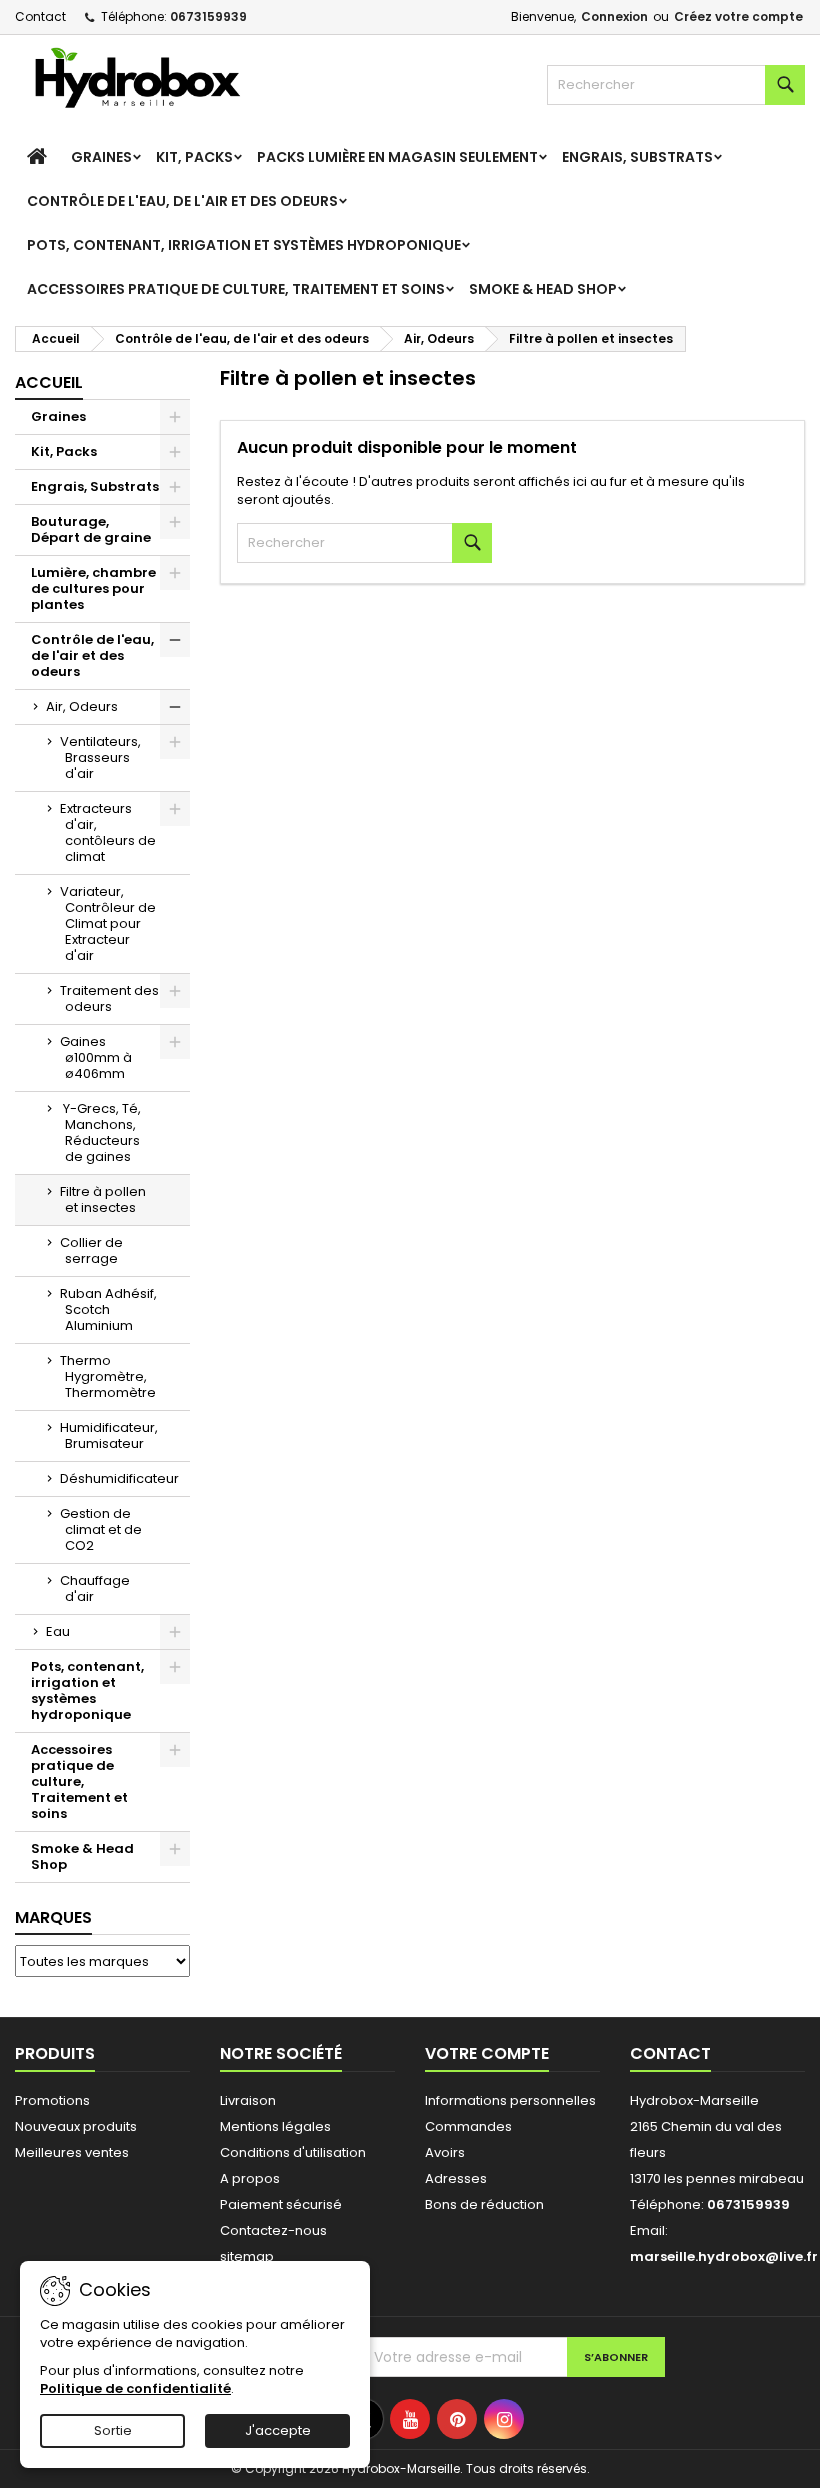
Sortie (113, 2430)
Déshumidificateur (119, 1478)
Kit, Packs (194, 157)
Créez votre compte (738, 16)
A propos (250, 2178)
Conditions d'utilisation (293, 2152)
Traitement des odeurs (109, 998)
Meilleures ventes (72, 2152)
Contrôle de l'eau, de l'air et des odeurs (182, 201)
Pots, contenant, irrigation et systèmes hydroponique (244, 245)
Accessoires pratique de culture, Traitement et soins (236, 289)
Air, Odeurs (82, 706)
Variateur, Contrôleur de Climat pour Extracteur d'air (108, 923)
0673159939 (208, 16)
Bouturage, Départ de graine (91, 529)
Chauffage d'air (95, 1588)
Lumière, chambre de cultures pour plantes (93, 588)
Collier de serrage (91, 1250)
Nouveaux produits (76, 2126)
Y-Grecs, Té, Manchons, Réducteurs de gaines (100, 1132)
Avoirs (445, 2152)
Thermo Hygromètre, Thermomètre (108, 1376)
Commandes (468, 2126)
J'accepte (278, 2430)
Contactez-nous (273, 2230)
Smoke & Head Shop (543, 289)
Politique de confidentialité (135, 2388)
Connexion (614, 16)
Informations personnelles (510, 2100)
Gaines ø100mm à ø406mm (96, 1057)
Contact (40, 16)
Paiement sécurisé (281, 2204)
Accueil (49, 382)
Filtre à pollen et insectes (103, 1199)
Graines (101, 157)
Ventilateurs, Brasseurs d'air (100, 757)
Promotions (52, 2100)
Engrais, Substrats (637, 157)
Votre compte (487, 2053)
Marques (53, 1917)
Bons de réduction (484, 2204)
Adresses (456, 2178)
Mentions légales (275, 2126)
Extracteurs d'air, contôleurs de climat (108, 832)
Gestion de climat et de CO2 (101, 1529)
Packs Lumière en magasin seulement (397, 157)
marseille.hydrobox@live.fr (724, 2256)
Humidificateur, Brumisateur (109, 1435)
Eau (58, 1631)
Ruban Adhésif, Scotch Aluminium (108, 1309)
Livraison (248, 2100)
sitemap (247, 2256)
